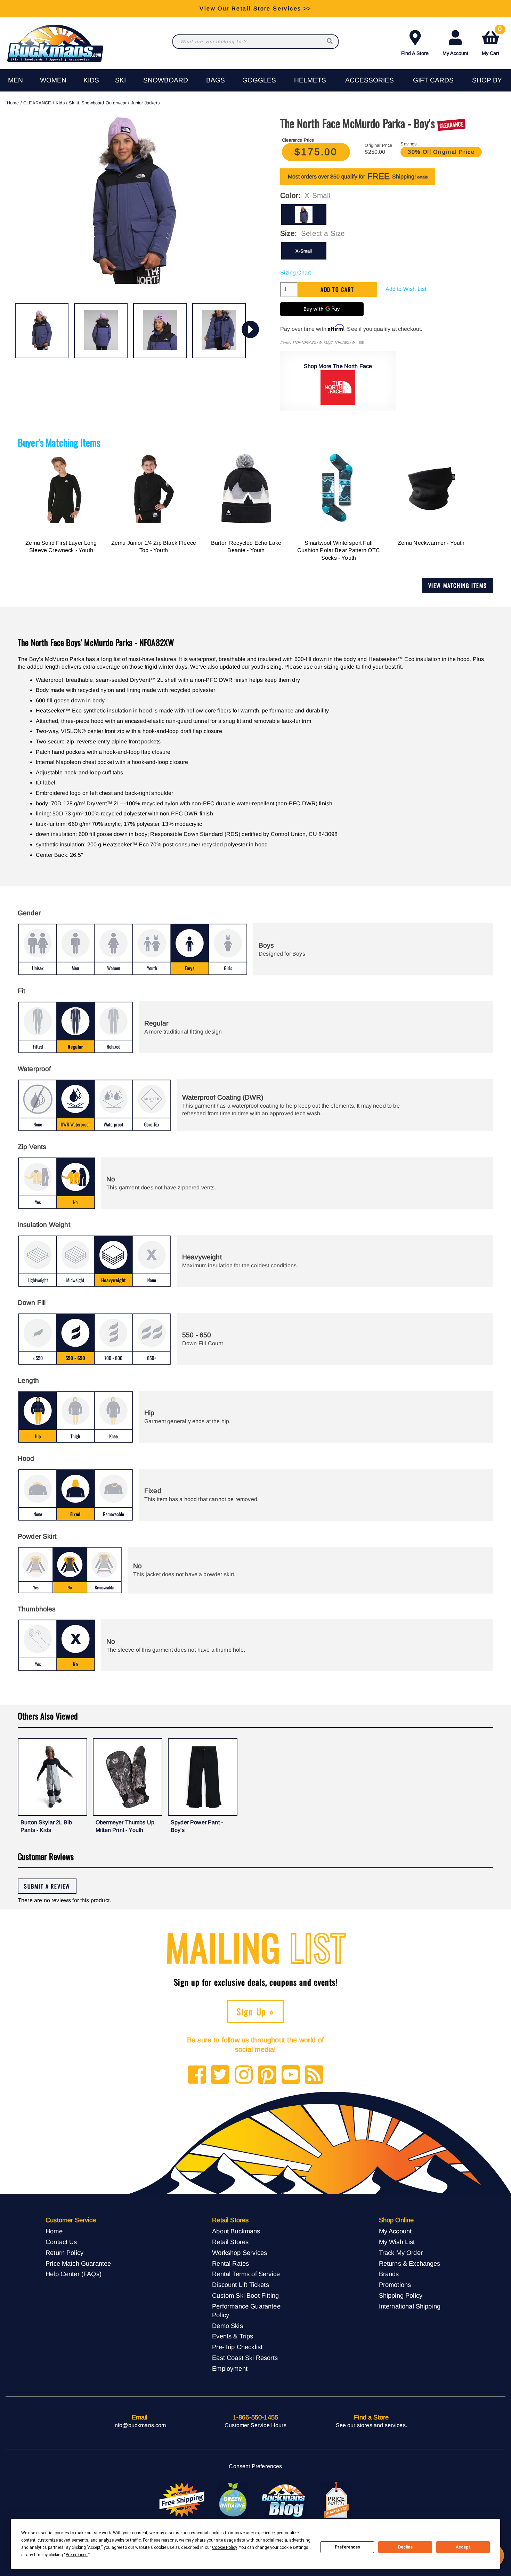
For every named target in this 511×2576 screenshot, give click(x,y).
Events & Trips (233, 2336)
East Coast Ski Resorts (245, 2358)
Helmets (310, 80)
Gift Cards (433, 80)
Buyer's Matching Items (59, 442)
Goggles (259, 80)
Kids (91, 80)
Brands (389, 2274)
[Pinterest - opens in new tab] (267, 2075)
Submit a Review (47, 1886)
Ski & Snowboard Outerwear (98, 103)
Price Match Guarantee (78, 2263)
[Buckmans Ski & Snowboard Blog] (284, 2500)
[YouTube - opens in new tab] (291, 2075)
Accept (463, 2547)
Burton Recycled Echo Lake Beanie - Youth (246, 547)
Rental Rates (230, 2263)
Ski (120, 80)
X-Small (304, 251)
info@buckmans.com (140, 2425)
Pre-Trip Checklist (237, 2347)
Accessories (370, 80)
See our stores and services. (371, 2425)
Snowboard (166, 80)
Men (15, 80)
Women (53, 80)
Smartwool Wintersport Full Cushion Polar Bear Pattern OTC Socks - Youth (339, 550)
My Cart (492, 42)
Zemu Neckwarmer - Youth (431, 543)
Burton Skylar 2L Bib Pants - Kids (46, 1826)
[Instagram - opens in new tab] (244, 2075)
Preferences (347, 2547)
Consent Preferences (255, 2466)
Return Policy (64, 2253)
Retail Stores (230, 2242)
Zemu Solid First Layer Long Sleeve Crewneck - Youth (61, 547)
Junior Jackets (145, 103)
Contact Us (61, 2242)
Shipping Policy (401, 2295)
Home (13, 103)
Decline (405, 2547)
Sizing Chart (295, 273)
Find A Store (415, 53)
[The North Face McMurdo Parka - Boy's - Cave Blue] (42, 331)
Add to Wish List (406, 289)
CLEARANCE (37, 103)
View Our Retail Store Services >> (255, 9)
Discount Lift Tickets (240, 2285)
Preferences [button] (77, 2555)
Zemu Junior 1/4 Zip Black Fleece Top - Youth (154, 547)
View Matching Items (458, 585)
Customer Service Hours (255, 2425)
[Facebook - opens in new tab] (197, 2075)
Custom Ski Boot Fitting (245, 2295)
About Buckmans (236, 2231)
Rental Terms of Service (246, 2274)
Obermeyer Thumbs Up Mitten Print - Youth (125, 1826)
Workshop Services (240, 2253)
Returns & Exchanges (410, 2263)
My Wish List (397, 2242)
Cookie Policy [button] (224, 2547)
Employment (230, 2368)
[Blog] (314, 2075)
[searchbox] (330, 42)
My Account (455, 53)
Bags (216, 80)
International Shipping (410, 2306)
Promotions (395, 2285)
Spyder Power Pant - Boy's (197, 1826)
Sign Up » (256, 2011)
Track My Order (401, 2253)
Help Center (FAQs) (74, 2274)
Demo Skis (227, 2326)
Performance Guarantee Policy (246, 2311)
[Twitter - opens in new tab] (220, 2075)
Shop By (487, 80)
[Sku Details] (361, 342)
